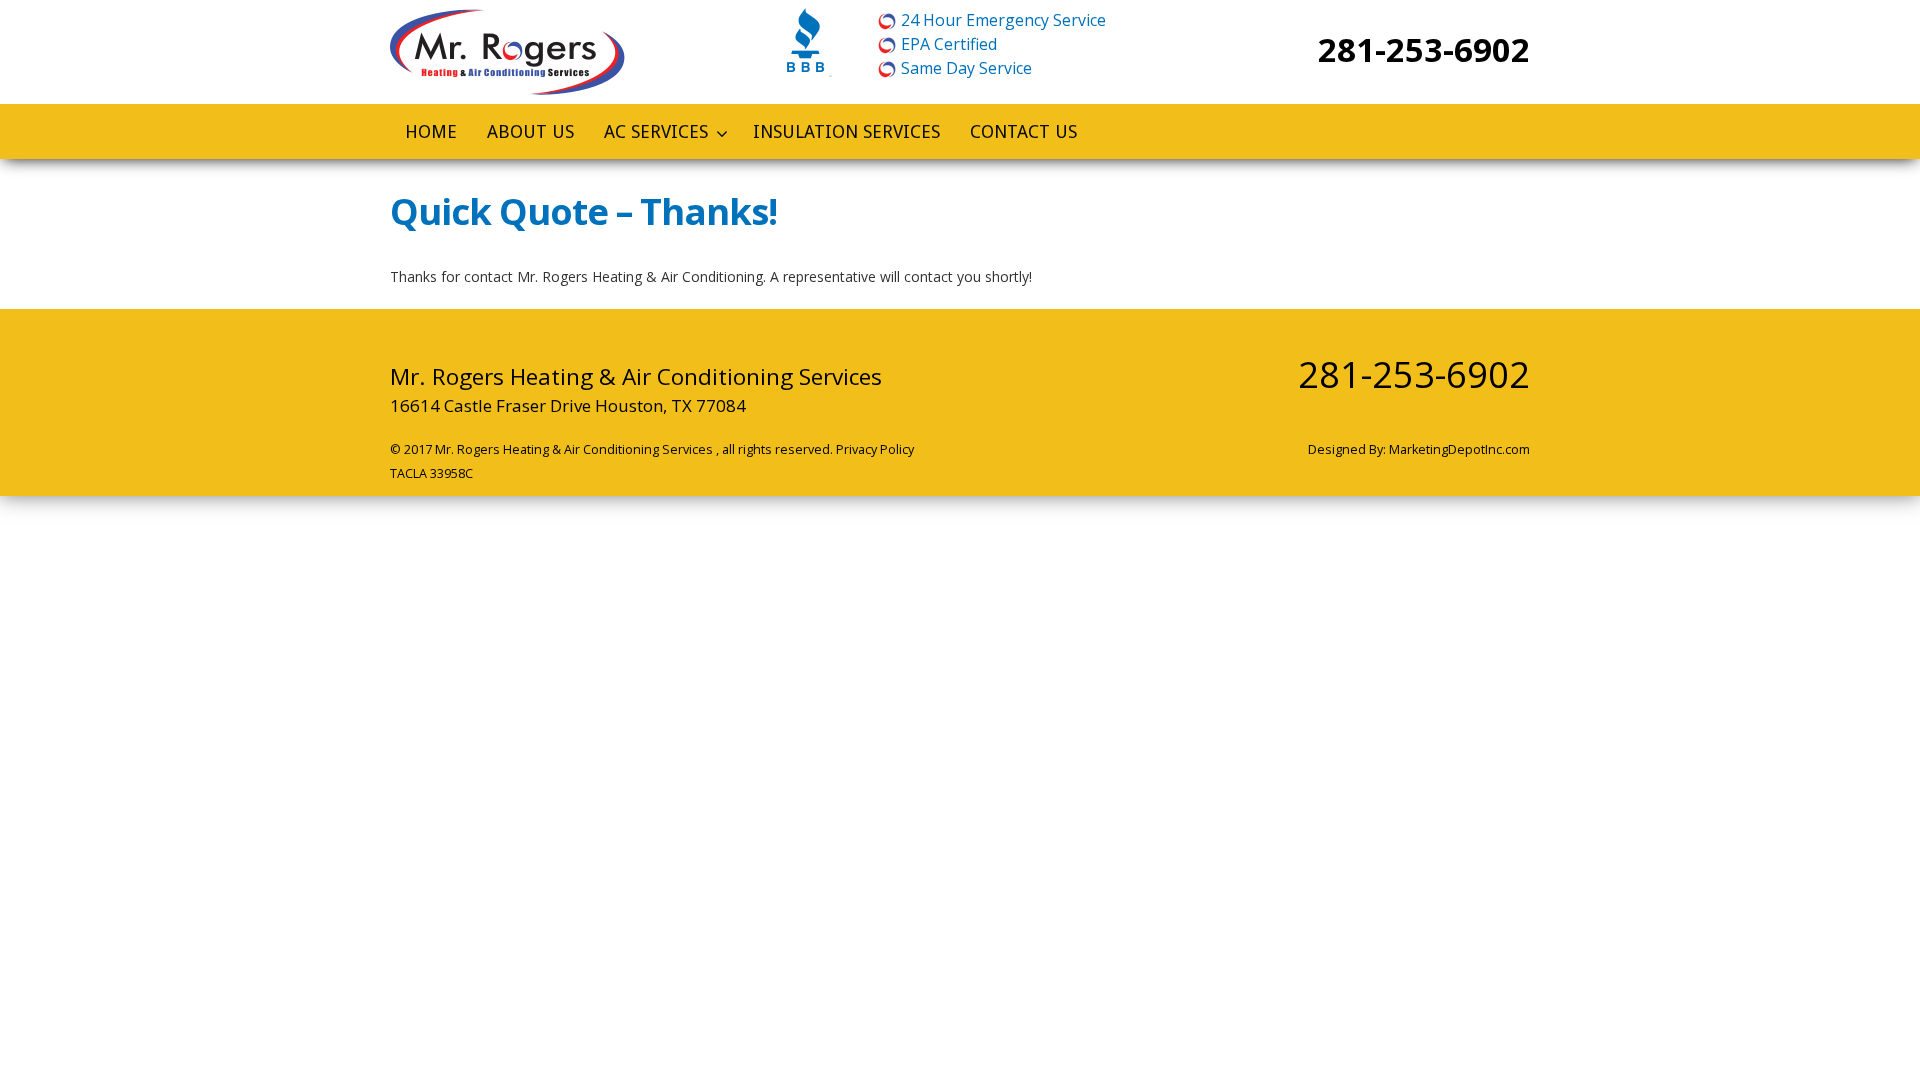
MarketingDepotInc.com (1459, 449)
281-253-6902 (1424, 49)
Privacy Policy (875, 449)
